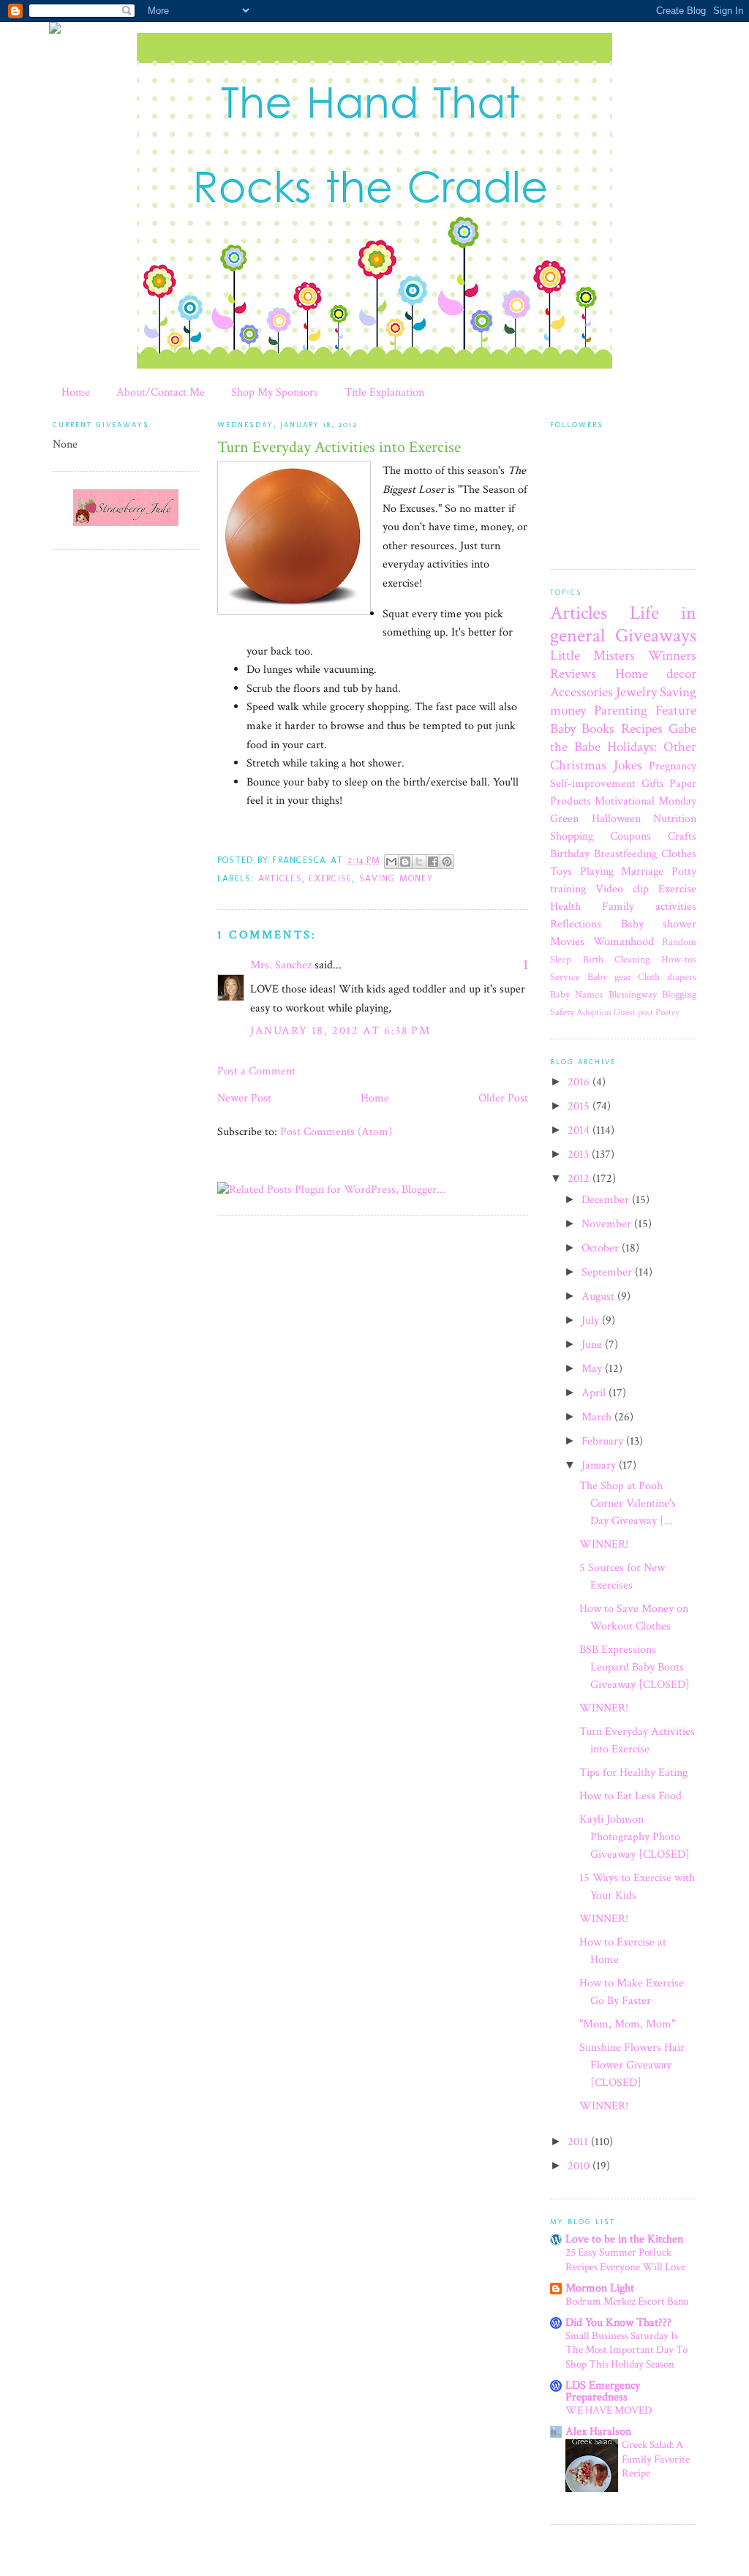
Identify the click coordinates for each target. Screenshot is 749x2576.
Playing (597, 871)
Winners (672, 656)
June (593, 1345)
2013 (580, 1155)
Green (564, 819)
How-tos (679, 959)
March (598, 1417)
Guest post (633, 1012)
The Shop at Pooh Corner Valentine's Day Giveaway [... (628, 1503)
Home (76, 392)
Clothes (679, 854)
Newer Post (244, 1098)
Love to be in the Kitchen (624, 2239)
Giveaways (656, 636)
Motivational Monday (646, 801)
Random (679, 942)
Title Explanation (384, 392)
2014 (580, 1130)
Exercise (330, 878)
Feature (676, 711)
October (602, 1248)
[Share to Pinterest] (447, 862)
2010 (580, 2166)
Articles (280, 878)
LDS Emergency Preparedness (603, 2391)
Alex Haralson (598, 2432)
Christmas (578, 765)
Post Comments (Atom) (336, 1132)
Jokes (628, 765)
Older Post (503, 1098)
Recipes (642, 729)
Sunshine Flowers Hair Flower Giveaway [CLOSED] (632, 2065)
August (599, 1296)
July (592, 1321)
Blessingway (633, 994)
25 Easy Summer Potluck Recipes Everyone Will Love (625, 2260)
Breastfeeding (625, 854)
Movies (567, 942)
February (604, 1441)
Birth (593, 959)
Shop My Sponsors (275, 392)
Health (565, 907)
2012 (580, 1179)
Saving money (396, 878)
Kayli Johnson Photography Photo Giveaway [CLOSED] (635, 1837)
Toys (561, 871)
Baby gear (609, 977)
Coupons (631, 836)
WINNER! (604, 1544)
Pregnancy (673, 766)
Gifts (653, 784)
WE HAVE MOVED (609, 2410)
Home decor (656, 674)
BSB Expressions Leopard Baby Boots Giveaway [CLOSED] (635, 1667)
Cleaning (632, 959)
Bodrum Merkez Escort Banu (627, 2301)
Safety (562, 1012)
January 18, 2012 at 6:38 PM (340, 1031)
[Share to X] (419, 862)
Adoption (594, 1012)
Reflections (576, 924)
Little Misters (592, 656)
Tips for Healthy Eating (633, 1773)
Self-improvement (593, 784)
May (593, 1369)
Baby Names (576, 994)
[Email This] (391, 862)
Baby (563, 729)
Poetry (667, 1012)
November (608, 1224)
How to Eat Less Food (631, 1796)
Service (565, 977)
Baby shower (659, 924)
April (595, 1393)
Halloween (616, 819)
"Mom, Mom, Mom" (627, 2024)
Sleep (561, 959)
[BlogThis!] (405, 862)
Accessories (581, 692)
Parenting (621, 711)
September (608, 1272)
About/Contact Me (161, 392)
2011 (579, 2142)
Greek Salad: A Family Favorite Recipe (656, 2459)
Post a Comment (256, 1071)
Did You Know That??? (618, 2323)
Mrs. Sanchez (281, 965)
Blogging (679, 994)
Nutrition (675, 819)
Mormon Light (600, 2288)
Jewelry (636, 692)
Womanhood (624, 942)
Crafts (682, 836)
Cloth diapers (667, 977)
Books (598, 729)
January (600, 1465)
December (607, 1200)
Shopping (572, 836)
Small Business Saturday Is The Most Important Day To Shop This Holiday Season (626, 2350)
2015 (580, 1106)
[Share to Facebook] (433, 862)
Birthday (570, 854)
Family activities (649, 907)
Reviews (573, 674)
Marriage (642, 871)
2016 (580, 1082)
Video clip (622, 889)
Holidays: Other (652, 747)
